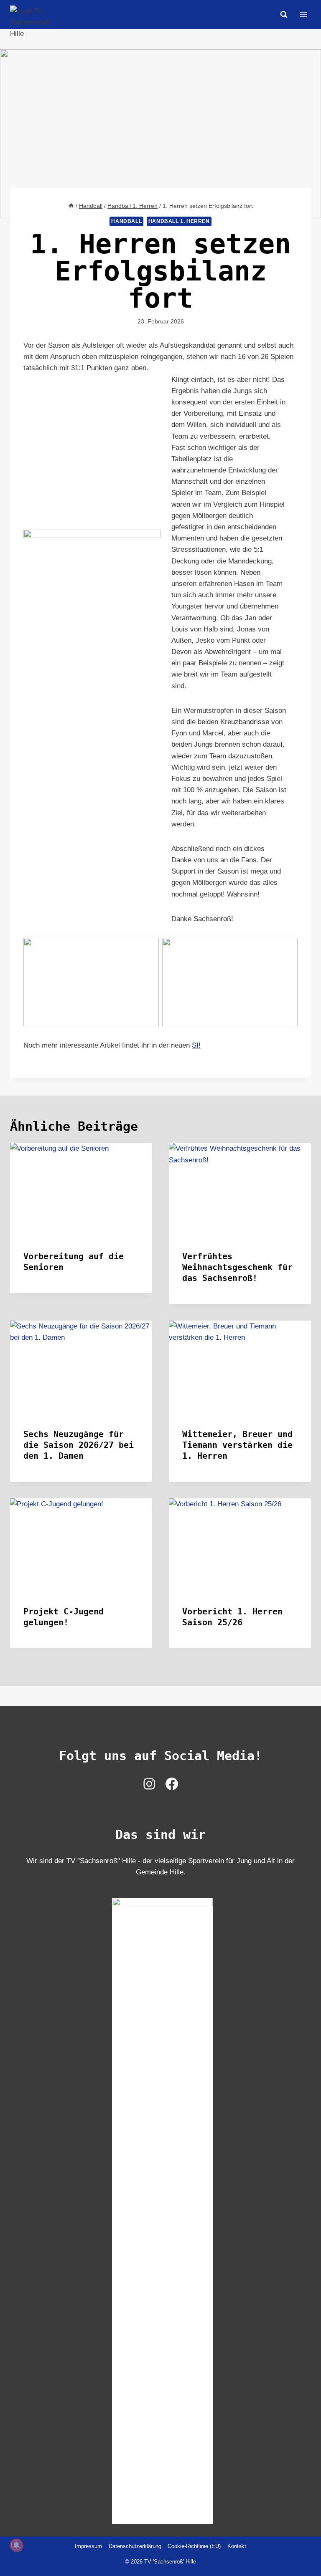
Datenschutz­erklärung (135, 2546)
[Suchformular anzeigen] (284, 15)
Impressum (88, 2546)
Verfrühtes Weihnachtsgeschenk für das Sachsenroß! (237, 1267)
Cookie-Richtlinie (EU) (194, 2546)
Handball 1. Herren (179, 221)
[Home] (71, 206)
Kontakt (237, 2546)
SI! (196, 1045)
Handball (126, 221)
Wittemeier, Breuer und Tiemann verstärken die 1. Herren (237, 1445)
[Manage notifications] (16, 2545)
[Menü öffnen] (303, 14)
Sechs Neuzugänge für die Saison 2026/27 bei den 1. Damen (79, 1445)
